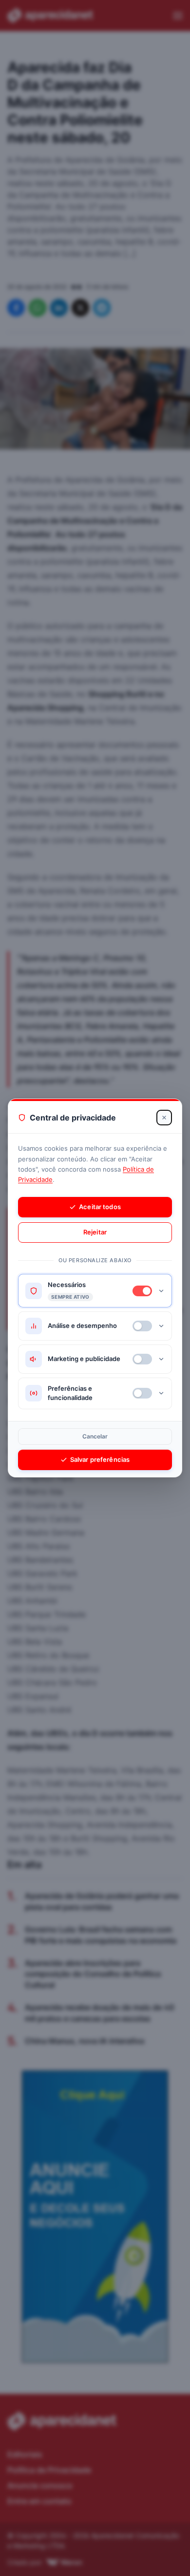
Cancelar (95, 1436)
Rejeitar (95, 1232)
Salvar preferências (100, 1459)
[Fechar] (164, 1118)
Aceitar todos (100, 1207)
